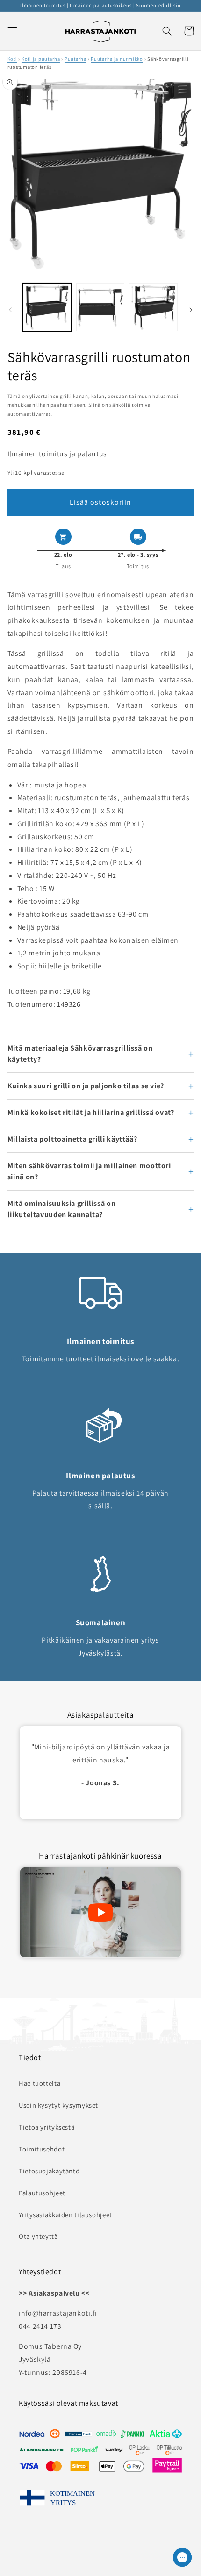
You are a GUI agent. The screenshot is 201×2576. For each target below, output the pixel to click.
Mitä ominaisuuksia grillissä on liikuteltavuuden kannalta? (62, 1209)
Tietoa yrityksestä (47, 2127)
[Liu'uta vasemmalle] (10, 310)
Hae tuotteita (39, 2083)
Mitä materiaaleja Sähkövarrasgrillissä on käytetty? (80, 1054)
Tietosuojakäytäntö (49, 2171)
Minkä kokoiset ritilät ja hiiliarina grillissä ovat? (91, 1112)
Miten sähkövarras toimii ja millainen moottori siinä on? (89, 1171)
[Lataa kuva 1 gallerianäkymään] (47, 307)
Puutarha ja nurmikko (117, 59)
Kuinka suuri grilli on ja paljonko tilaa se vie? (86, 1086)
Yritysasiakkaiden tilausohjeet (65, 2215)
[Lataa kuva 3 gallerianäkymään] (153, 307)
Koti (12, 59)
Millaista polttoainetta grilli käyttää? (72, 1139)
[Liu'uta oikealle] (191, 310)
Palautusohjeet (42, 2193)
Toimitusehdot (42, 2149)
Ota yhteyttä (38, 2236)
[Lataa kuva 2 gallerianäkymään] (100, 307)
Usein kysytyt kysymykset (58, 2105)
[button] (12, 31)
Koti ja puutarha (41, 59)
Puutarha (75, 59)
